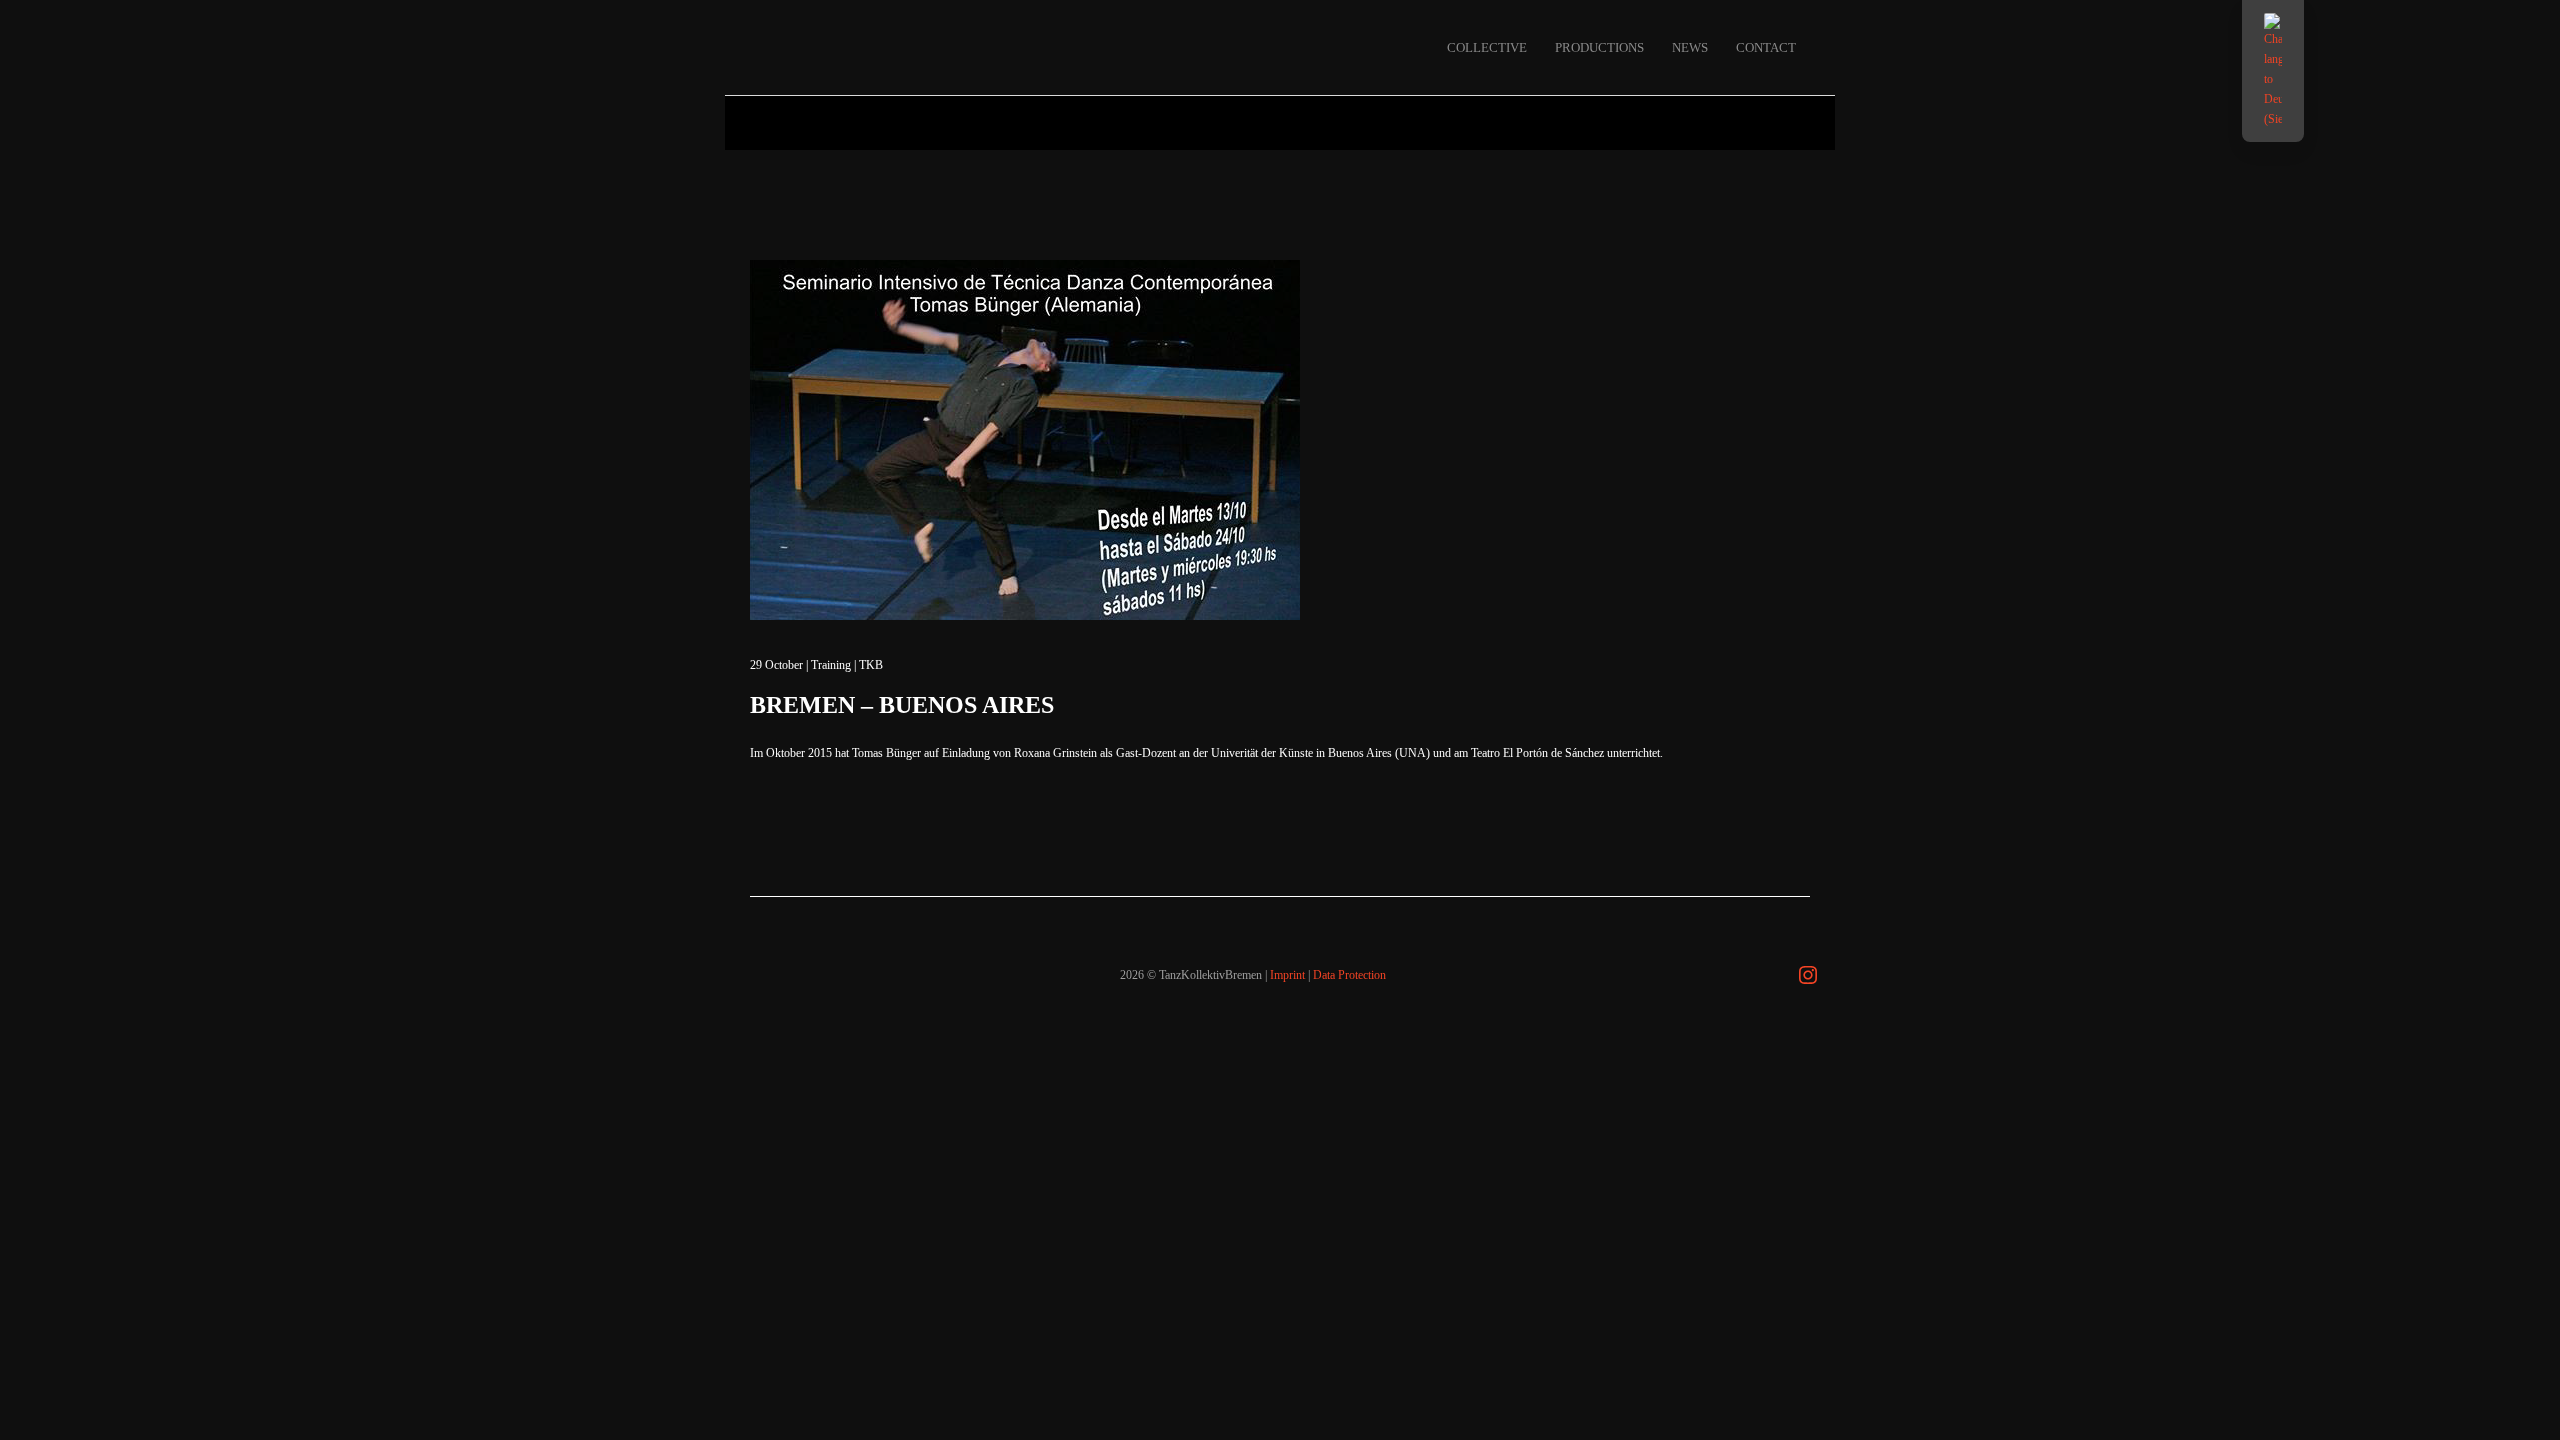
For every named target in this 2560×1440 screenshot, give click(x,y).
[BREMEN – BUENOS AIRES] (1025, 440)
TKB (871, 665)
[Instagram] (1808, 975)
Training (831, 665)
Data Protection (1349, 975)
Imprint (1287, 975)
